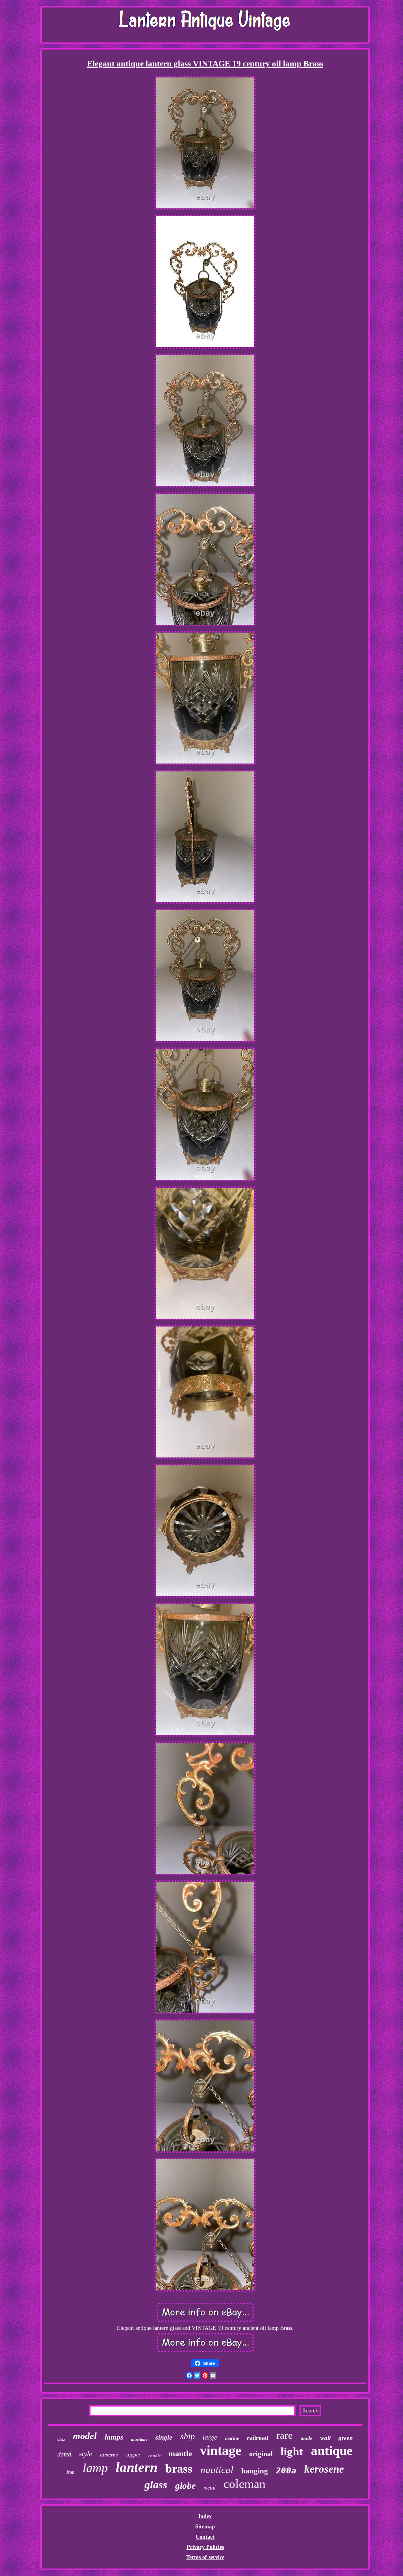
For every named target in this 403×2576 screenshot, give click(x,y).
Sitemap (205, 2527)
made (307, 2438)
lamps (114, 2437)
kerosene (324, 2469)
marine (232, 2438)
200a (286, 2471)
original (261, 2454)
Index (205, 2516)
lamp (95, 2468)
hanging (255, 2471)
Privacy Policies (205, 2547)
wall (325, 2438)
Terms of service (205, 2557)
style (86, 2454)
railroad (258, 2438)
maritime (139, 2439)
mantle (180, 2453)
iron (71, 2472)
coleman (245, 2484)
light (292, 2451)
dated (64, 2454)
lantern (137, 2467)
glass (156, 2485)
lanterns (109, 2455)
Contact (205, 2537)
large (210, 2437)
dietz (61, 2439)
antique (332, 2451)
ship (188, 2436)
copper (133, 2455)
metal (210, 2488)
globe (185, 2486)
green (346, 2438)
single (164, 2437)
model (85, 2436)
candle (154, 2456)
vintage (221, 2450)
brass (179, 2468)
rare (285, 2435)
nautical (217, 2470)
